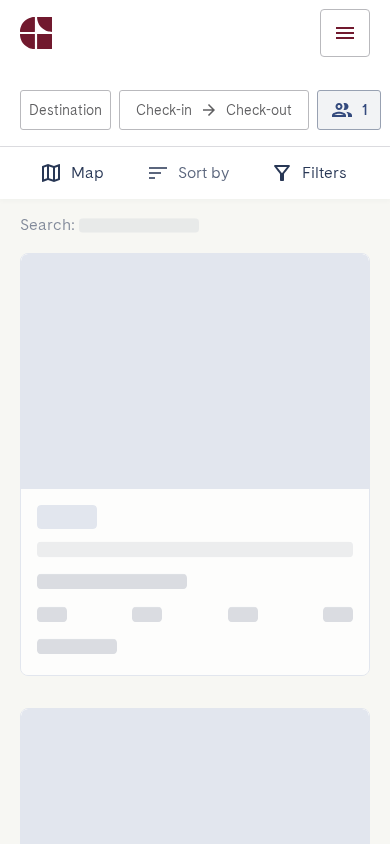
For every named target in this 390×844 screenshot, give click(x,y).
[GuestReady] (36, 33)
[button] (65, 110)
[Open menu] (345, 33)
